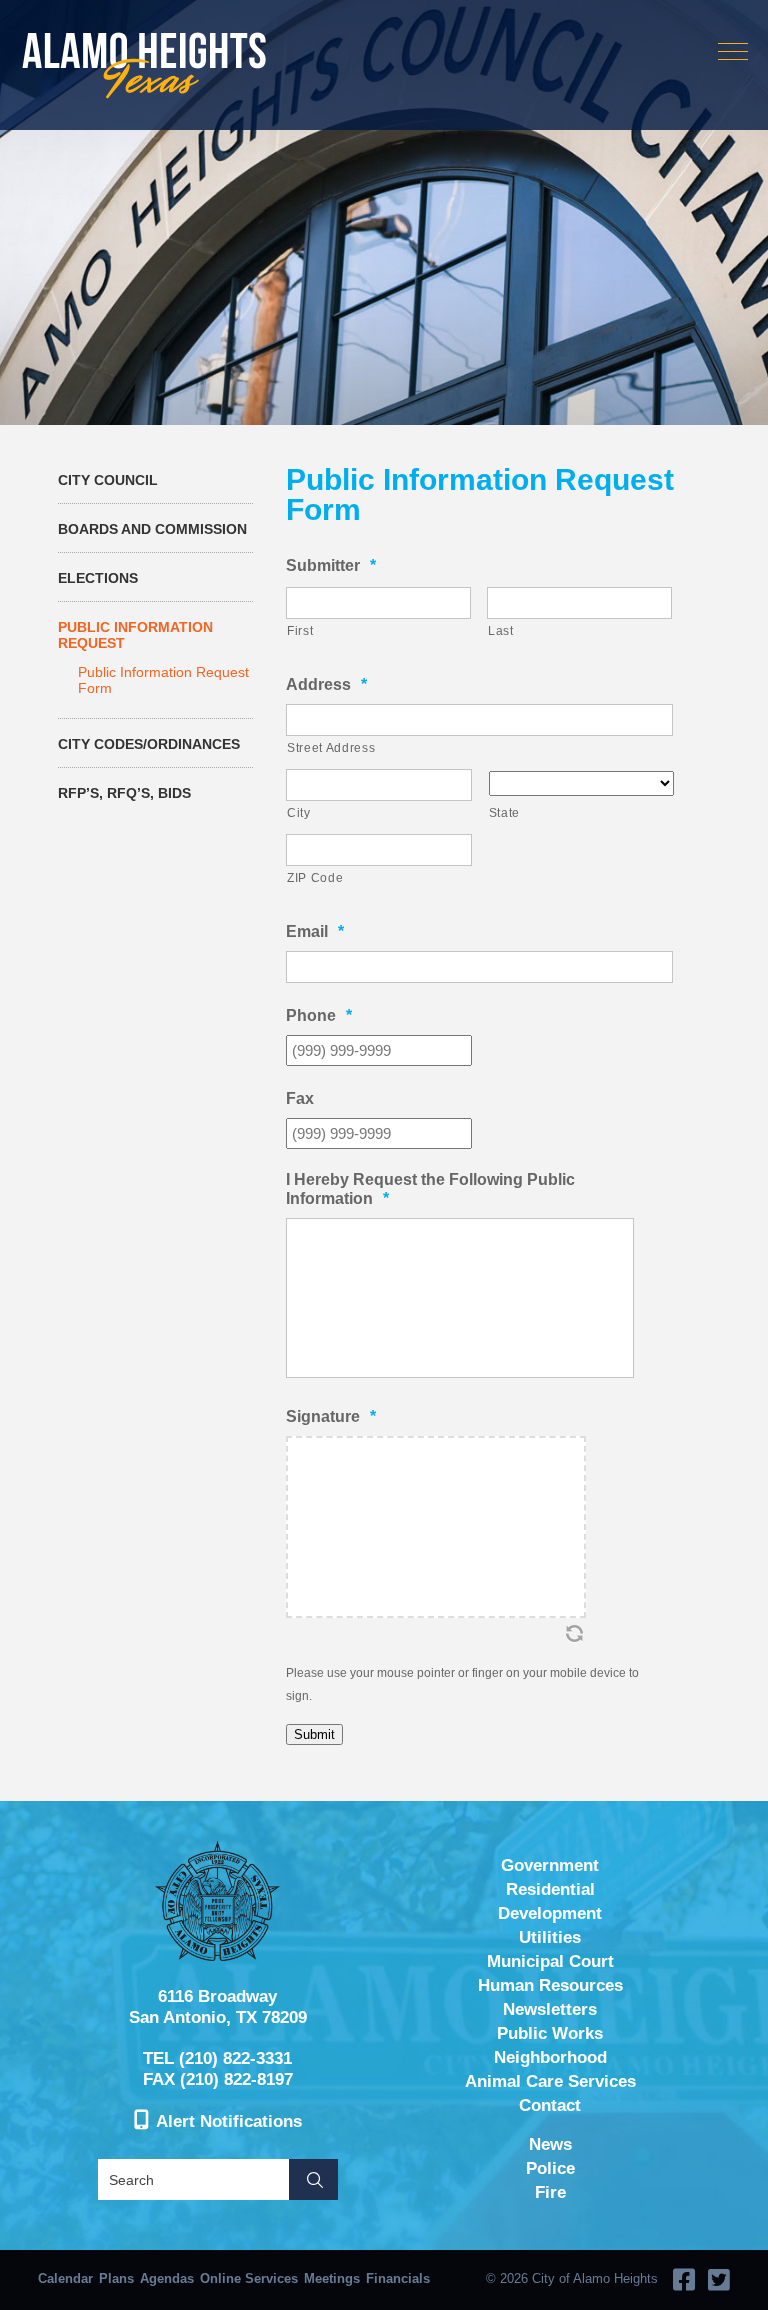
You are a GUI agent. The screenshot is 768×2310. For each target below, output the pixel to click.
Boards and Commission (152, 529)
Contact (550, 2105)
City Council (108, 480)
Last (501, 631)
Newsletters (550, 2009)
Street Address (331, 748)
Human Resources (550, 1985)
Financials (398, 2278)
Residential (550, 1889)
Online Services (249, 2278)
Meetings (332, 2278)
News (550, 2144)
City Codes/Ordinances (149, 744)
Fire (550, 2192)
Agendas (167, 2278)
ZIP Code (315, 878)
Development (550, 1913)
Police (550, 2168)
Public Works (550, 2033)
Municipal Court (550, 1961)
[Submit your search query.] (313, 2179)
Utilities (550, 1937)
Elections (98, 578)
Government (550, 1865)
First (300, 631)
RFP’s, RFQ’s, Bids (124, 793)
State (504, 813)
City (299, 813)
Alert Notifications (229, 2121)
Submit (314, 1734)
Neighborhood (550, 2057)
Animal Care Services (550, 2081)
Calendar (65, 2278)
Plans (116, 2278)
